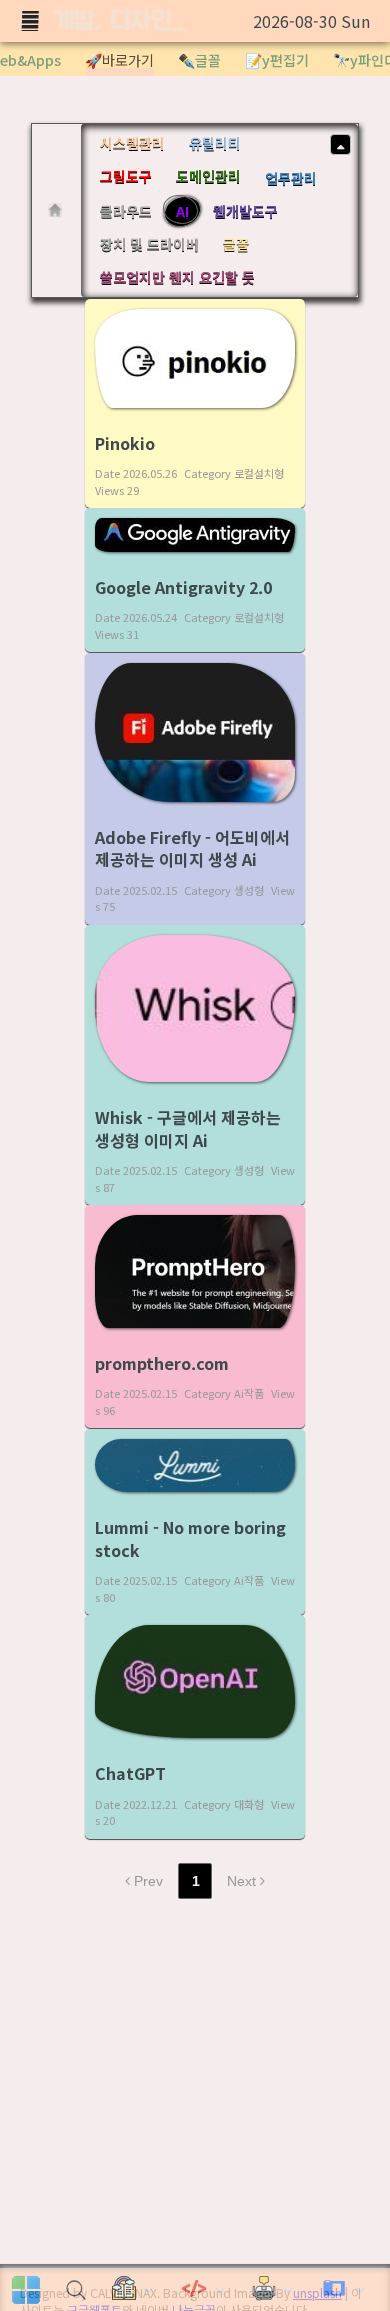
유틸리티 (215, 143)
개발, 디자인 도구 (122, 21)
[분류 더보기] (340, 144)
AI (182, 211)
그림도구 (126, 176)
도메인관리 (208, 176)
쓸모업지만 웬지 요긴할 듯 (177, 277)
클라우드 (126, 211)
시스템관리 (132, 143)
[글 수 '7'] (58, 210)
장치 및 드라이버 (149, 244)
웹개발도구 (245, 211)
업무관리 (291, 178)
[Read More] (195, 404)
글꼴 (236, 244)
